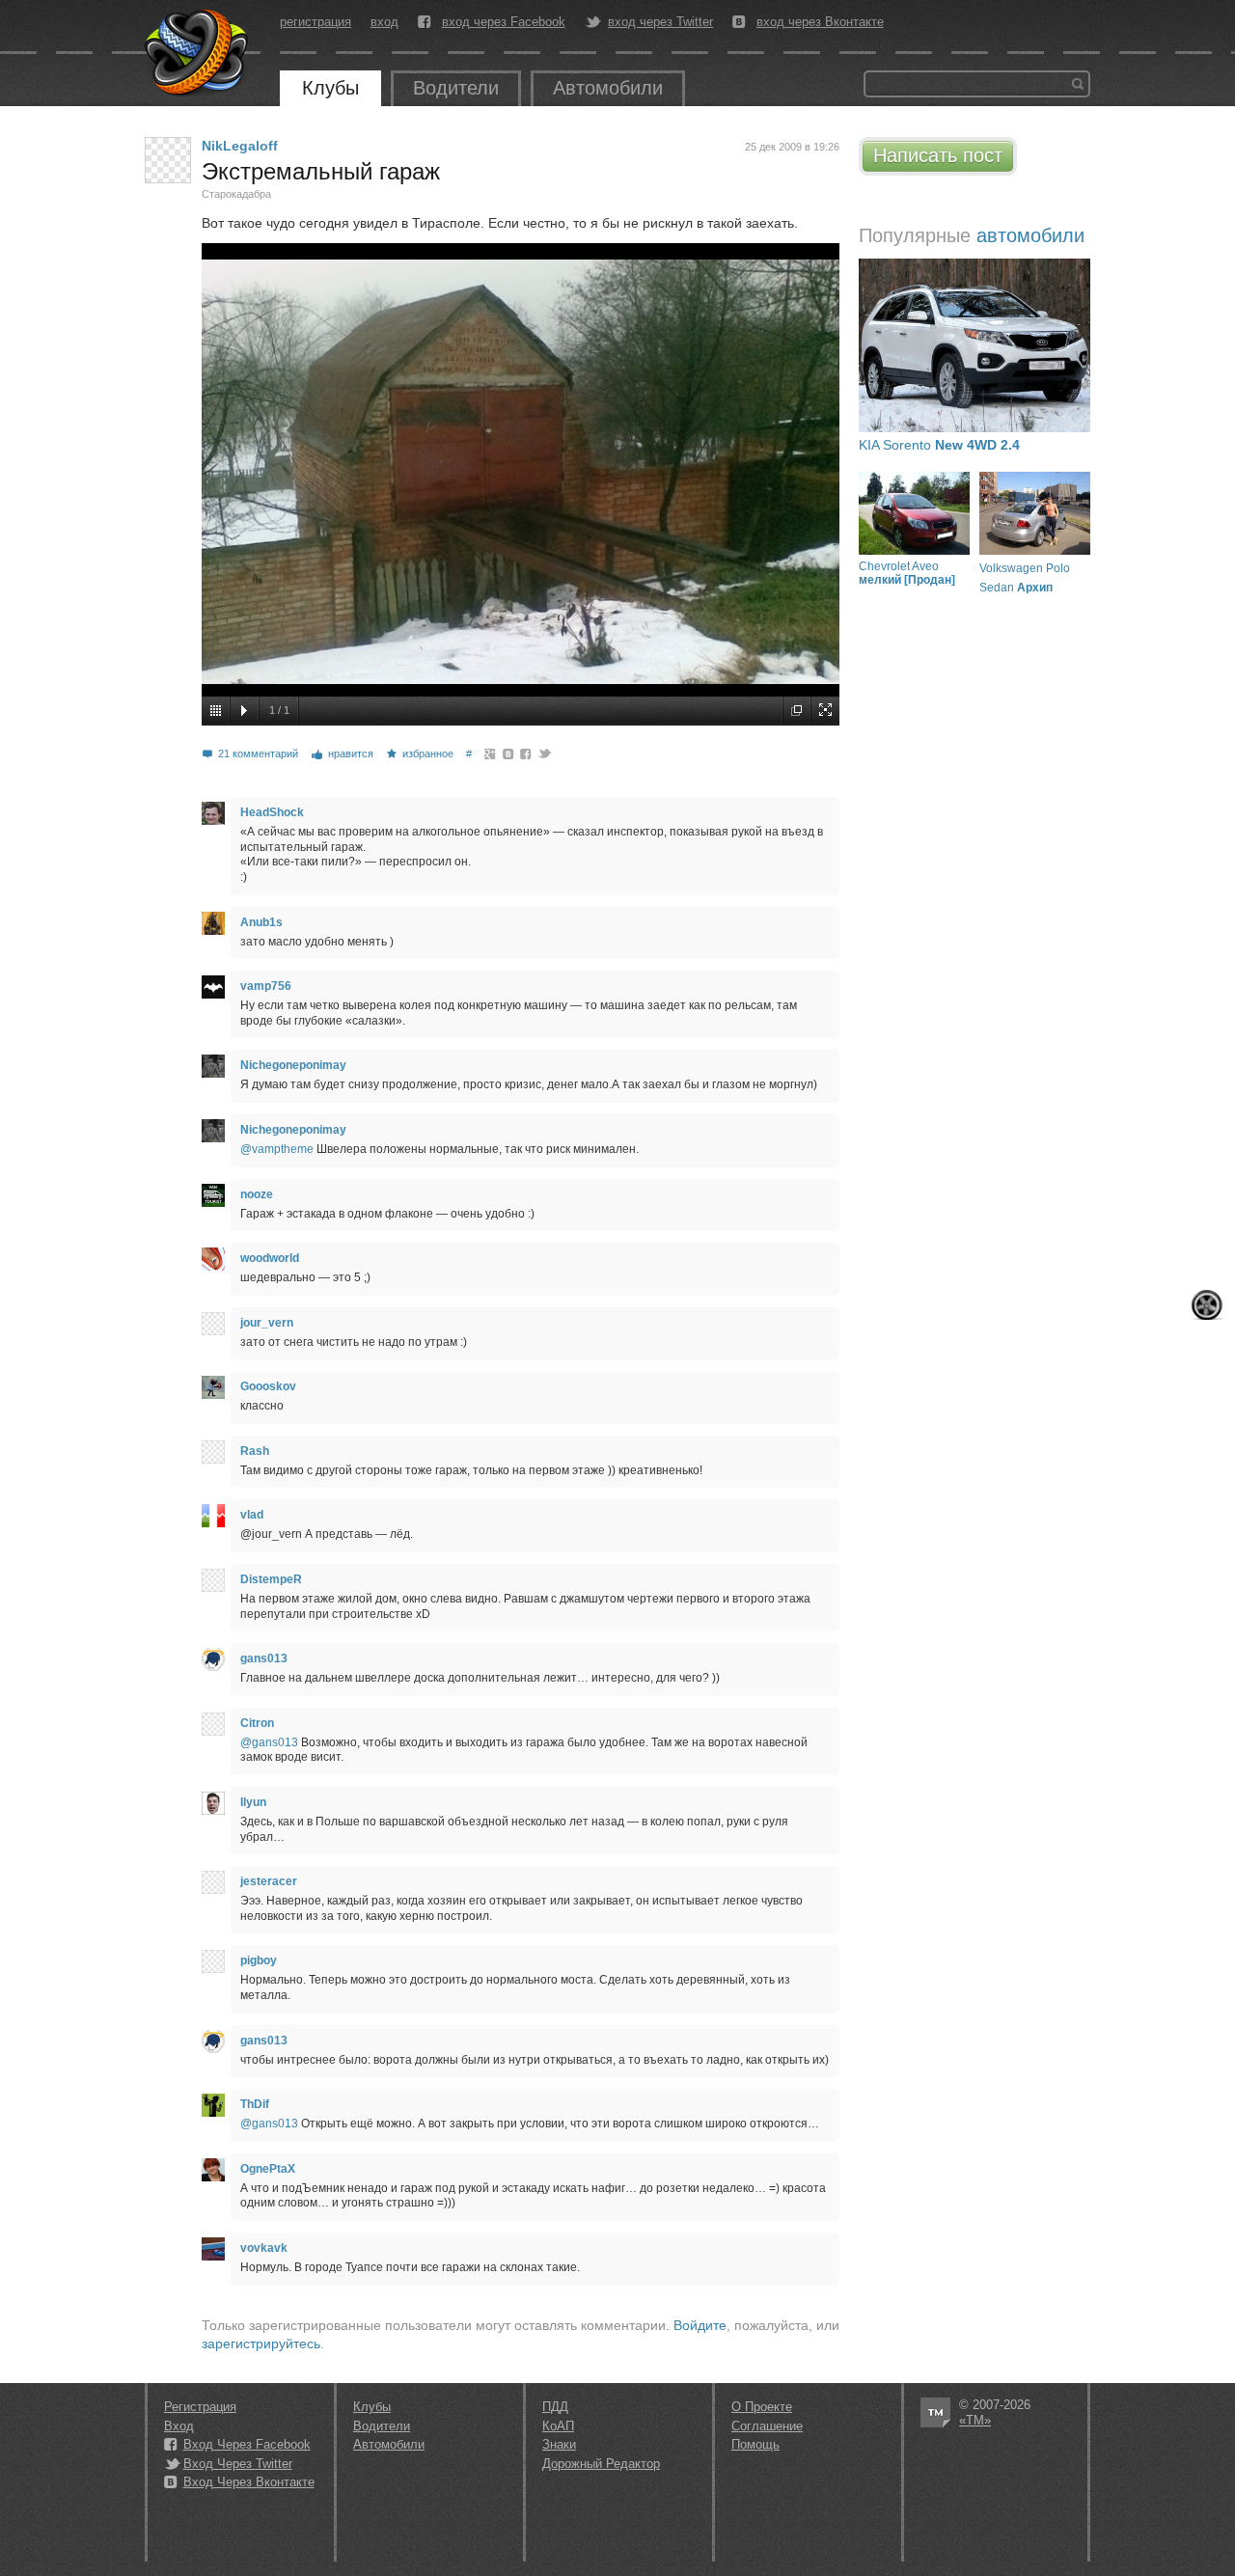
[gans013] (213, 1659)
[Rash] (213, 1452)
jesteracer (269, 1881)
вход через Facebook (504, 22)
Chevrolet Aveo (907, 573)
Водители (456, 88)
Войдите (700, 2325)
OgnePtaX (268, 2169)
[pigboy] (213, 1961)
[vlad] (213, 1516)
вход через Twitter (660, 22)
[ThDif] (213, 2105)
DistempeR (271, 1579)
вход (384, 22)
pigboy (259, 1960)
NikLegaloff (240, 146)
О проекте (762, 2407)
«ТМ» (975, 2420)
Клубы (330, 88)
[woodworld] (213, 1259)
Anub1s (261, 922)
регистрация (316, 22)
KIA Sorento (939, 445)
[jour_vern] (213, 1324)
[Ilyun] (213, 1803)
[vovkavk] (213, 2249)
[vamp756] (213, 987)
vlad (252, 1515)
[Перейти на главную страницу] (198, 53)
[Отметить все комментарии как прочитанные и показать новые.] (1207, 1305)
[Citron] (213, 1724)
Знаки (559, 2444)
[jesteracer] (213, 1882)
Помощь (755, 2444)
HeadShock (272, 812)
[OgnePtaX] (213, 2170)
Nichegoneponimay (293, 1065)
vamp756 (266, 986)
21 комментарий (258, 754)
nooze (257, 1194)
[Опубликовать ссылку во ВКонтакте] (509, 754)
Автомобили (608, 88)
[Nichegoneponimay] (213, 1066)
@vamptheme (277, 1149)
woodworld (270, 1258)
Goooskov (268, 1386)
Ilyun (253, 1802)
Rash (255, 1451)
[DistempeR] (213, 1580)
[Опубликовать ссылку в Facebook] (526, 754)
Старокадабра (236, 194)
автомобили (1030, 235)
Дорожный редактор (601, 2464)
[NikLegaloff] (168, 160)
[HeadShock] (213, 813)
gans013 (264, 1658)
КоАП (558, 2426)
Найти (1078, 84)
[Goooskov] (213, 1387)
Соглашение (767, 2426)
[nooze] (213, 1195)
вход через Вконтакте (820, 22)
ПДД (555, 2407)
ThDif (255, 2104)
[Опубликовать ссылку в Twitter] (544, 754)
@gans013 (269, 1742)
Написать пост (938, 155)
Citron (257, 1723)
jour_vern (267, 1323)
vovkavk (264, 2248)
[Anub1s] (213, 923)
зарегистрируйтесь (261, 2343)
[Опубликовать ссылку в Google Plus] (491, 754)
